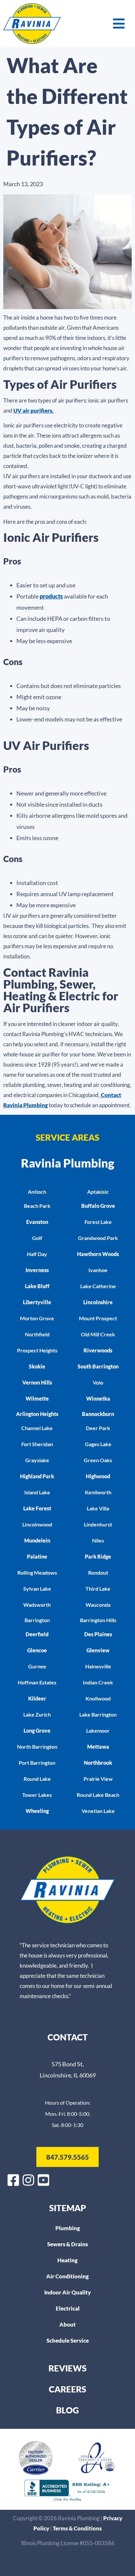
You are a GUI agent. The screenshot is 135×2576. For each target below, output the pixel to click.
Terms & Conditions (77, 2528)
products (51, 596)
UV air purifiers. (33, 411)
